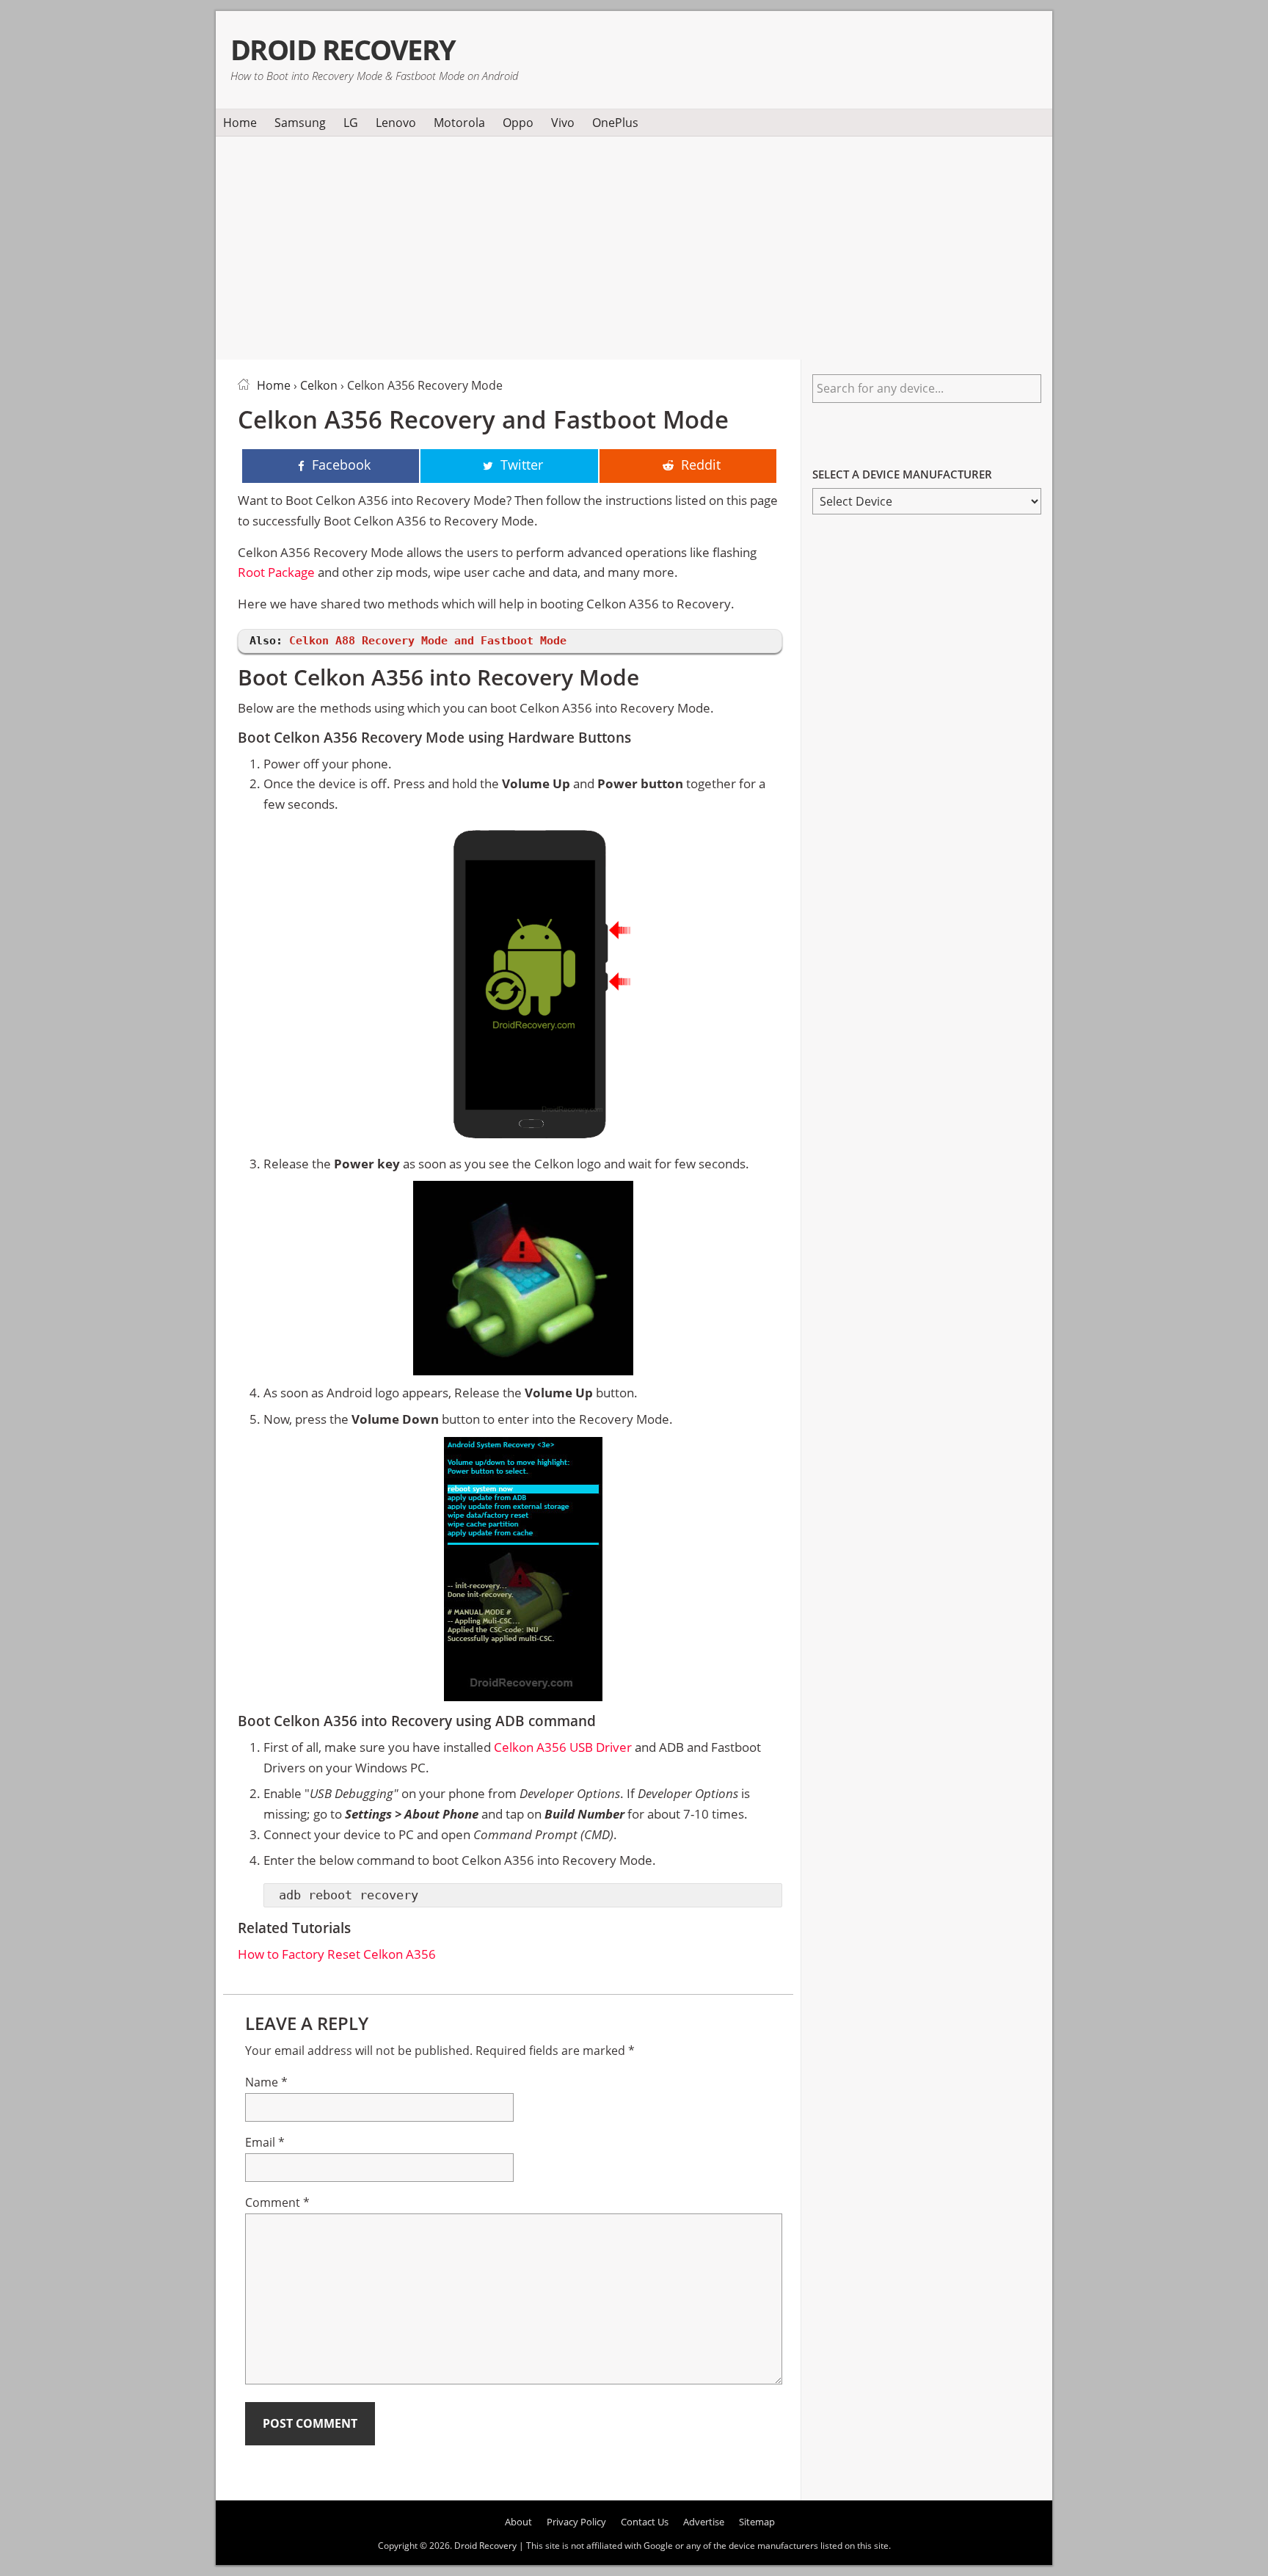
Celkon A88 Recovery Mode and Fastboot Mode (428, 641)
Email (265, 2142)
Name (266, 2082)
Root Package (276, 572)
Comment (277, 2202)
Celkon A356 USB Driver (563, 1747)
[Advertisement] (634, 245)
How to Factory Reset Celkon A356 (337, 1954)
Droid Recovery (343, 50)
